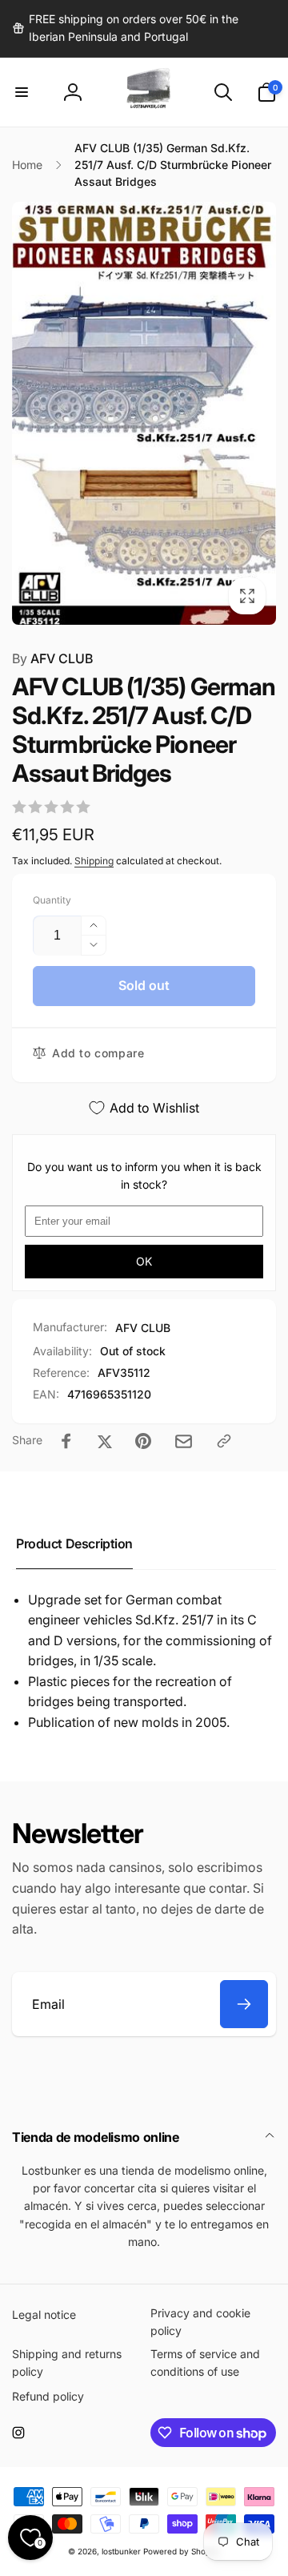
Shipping (94, 861)
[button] (22, 92)
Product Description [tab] (74, 1544)
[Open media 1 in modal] (144, 413)
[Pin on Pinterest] (143, 1441)
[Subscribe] (244, 2004)
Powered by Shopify (182, 2551)
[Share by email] (184, 1441)
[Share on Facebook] (66, 1441)
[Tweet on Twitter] (105, 1441)
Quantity (52, 900)
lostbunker (121, 2551)
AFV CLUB (52, 658)
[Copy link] (224, 1441)
